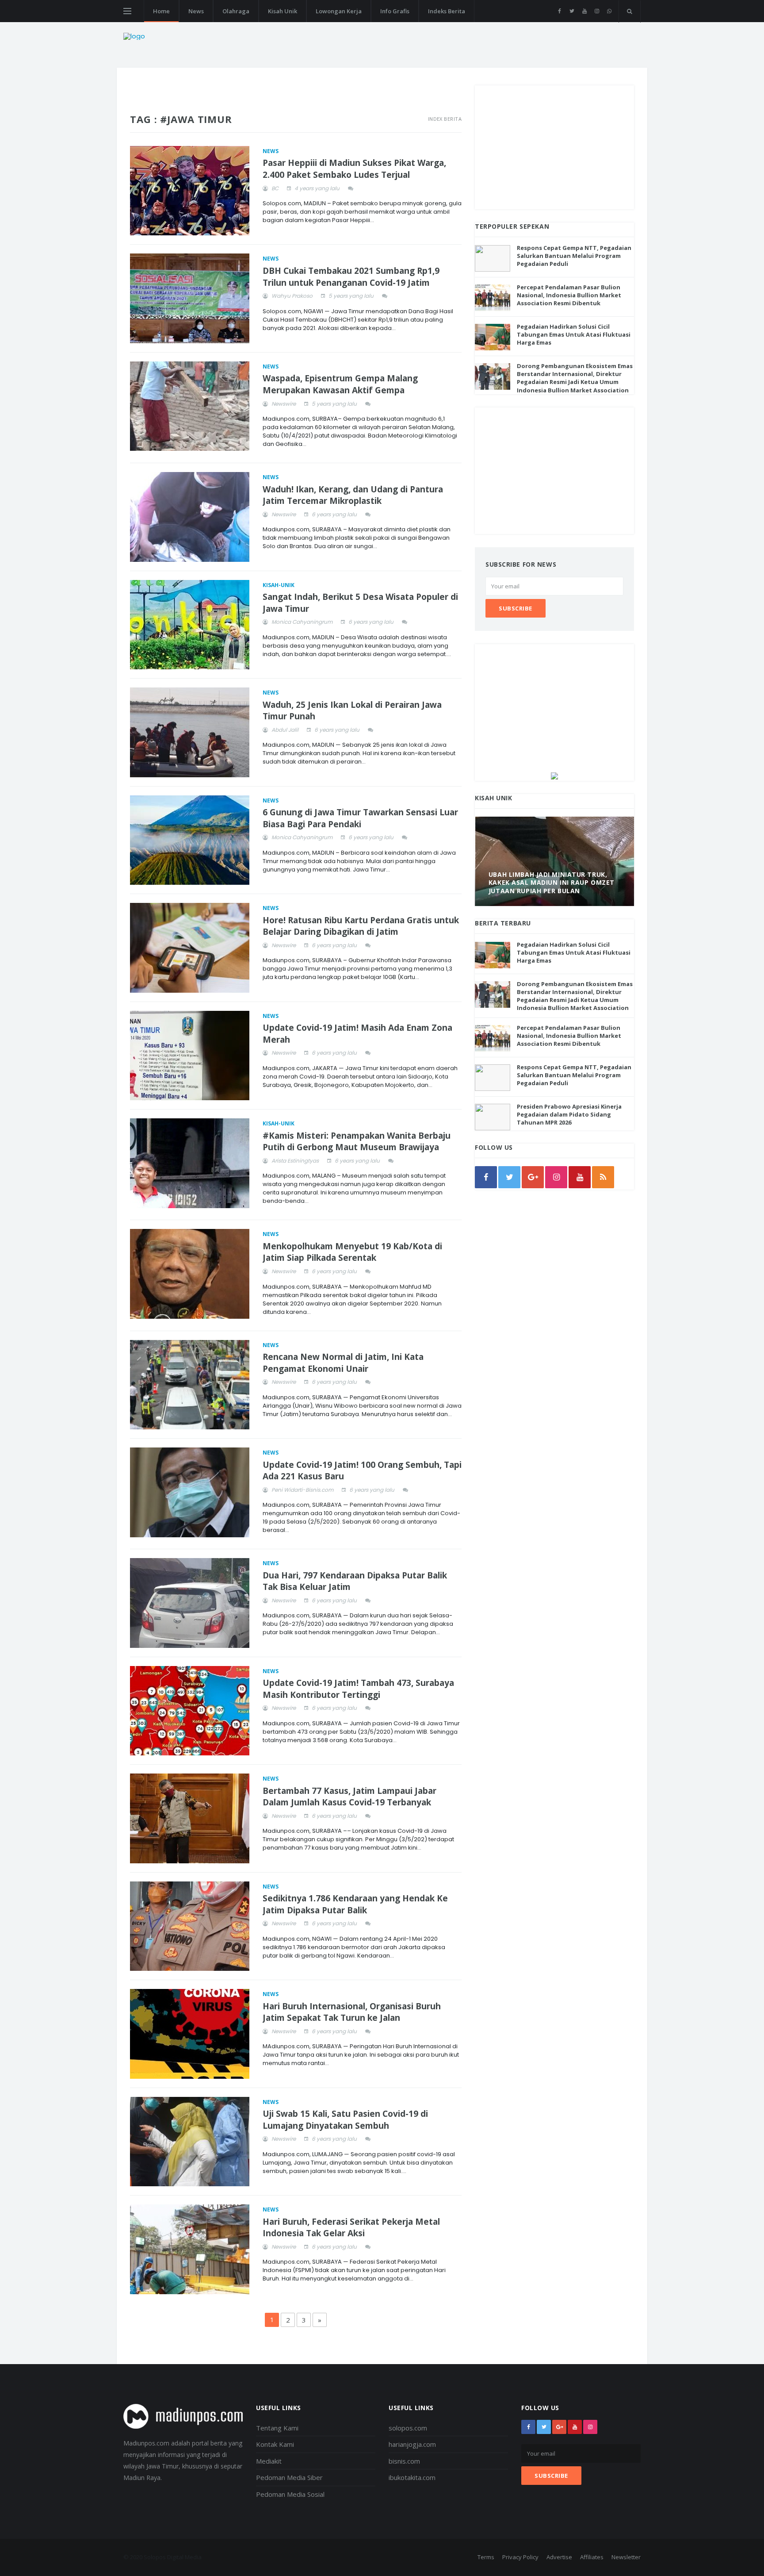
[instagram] (597, 11)
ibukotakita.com (412, 2477)
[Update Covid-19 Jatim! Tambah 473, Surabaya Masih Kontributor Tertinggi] (190, 1711)
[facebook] (560, 11)
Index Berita (445, 119)
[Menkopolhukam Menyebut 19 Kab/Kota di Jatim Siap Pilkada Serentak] (190, 1274)
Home (161, 11)
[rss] (603, 1177)
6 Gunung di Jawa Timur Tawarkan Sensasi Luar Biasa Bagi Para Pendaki (360, 818)
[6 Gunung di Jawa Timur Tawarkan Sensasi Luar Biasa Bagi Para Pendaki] (190, 840)
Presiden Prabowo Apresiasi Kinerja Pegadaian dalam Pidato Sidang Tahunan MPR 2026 (569, 1114)
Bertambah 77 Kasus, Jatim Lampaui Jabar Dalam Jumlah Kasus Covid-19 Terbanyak (350, 1797)
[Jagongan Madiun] (554, 775)
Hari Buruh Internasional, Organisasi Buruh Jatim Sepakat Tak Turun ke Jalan (352, 2012)
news (271, 151)
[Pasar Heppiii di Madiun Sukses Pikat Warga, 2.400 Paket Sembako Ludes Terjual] (190, 191)
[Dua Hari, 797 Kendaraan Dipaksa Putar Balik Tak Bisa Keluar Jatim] (190, 1603)
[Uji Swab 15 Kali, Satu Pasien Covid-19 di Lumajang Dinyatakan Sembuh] (190, 2142)
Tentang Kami (277, 2428)
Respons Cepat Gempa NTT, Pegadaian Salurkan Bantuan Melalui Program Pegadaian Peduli (574, 256)
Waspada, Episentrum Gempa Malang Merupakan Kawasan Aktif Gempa (340, 384)
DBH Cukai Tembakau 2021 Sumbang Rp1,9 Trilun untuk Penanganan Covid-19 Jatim (351, 277)
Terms (486, 2557)
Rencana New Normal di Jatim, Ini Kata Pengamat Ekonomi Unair (343, 1363)
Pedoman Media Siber (289, 2477)
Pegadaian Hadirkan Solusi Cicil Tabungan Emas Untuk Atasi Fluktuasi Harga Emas (574, 334)
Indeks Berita (447, 11)
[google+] (559, 2427)
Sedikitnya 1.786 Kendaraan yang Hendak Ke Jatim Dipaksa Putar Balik (355, 1904)
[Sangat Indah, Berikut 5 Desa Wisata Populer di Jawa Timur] (190, 625)
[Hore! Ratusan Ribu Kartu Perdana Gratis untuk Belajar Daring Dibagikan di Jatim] (190, 948)
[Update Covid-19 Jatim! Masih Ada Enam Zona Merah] (190, 1056)
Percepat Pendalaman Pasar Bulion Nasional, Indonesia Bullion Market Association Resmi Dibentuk (569, 295)
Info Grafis (395, 11)
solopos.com (408, 2428)
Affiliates (592, 2557)
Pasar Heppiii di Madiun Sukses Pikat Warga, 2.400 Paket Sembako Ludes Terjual (354, 169)
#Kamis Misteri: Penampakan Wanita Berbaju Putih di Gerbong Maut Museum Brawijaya (357, 1142)
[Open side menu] (127, 11)
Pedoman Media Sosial (290, 2494)
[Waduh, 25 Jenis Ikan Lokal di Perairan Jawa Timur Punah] (190, 732)
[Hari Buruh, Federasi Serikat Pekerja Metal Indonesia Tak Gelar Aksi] (190, 2249)
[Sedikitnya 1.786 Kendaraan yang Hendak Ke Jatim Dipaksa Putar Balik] (190, 1926)
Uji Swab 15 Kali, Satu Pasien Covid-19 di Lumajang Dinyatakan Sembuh (345, 2120)
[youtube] (584, 11)
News (196, 11)
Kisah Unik (283, 11)
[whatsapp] (609, 11)
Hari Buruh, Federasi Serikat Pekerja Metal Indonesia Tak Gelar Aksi (351, 2228)
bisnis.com (404, 2461)
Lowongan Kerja (339, 11)
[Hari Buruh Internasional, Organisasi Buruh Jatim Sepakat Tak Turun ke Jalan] (190, 2034)
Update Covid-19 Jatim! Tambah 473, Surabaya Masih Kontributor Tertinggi (358, 1689)
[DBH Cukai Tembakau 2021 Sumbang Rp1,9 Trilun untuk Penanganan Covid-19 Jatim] (190, 298)
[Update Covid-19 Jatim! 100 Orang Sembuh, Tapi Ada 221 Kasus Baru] (190, 1492)
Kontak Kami (275, 2444)
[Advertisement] (554, 147)
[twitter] (572, 11)
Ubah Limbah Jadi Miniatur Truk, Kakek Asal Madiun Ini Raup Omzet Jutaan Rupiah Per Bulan (552, 882)
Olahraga (236, 11)
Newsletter (626, 2557)
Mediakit (269, 2461)
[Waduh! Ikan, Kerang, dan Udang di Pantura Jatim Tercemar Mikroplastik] (190, 517)
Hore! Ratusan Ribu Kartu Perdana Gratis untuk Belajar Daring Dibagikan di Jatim (361, 926)
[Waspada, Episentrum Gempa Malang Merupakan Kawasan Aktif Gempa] (190, 406)
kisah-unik (279, 585)
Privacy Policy (520, 2557)
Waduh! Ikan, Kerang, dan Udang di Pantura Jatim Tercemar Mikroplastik (353, 495)
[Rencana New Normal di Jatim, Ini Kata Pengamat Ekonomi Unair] (190, 1385)
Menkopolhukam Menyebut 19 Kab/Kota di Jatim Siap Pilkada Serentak (352, 1252)
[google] (533, 1177)
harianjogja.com (412, 2444)
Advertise (559, 2557)
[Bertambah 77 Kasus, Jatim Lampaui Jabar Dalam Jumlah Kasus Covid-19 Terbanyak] (190, 1818)
